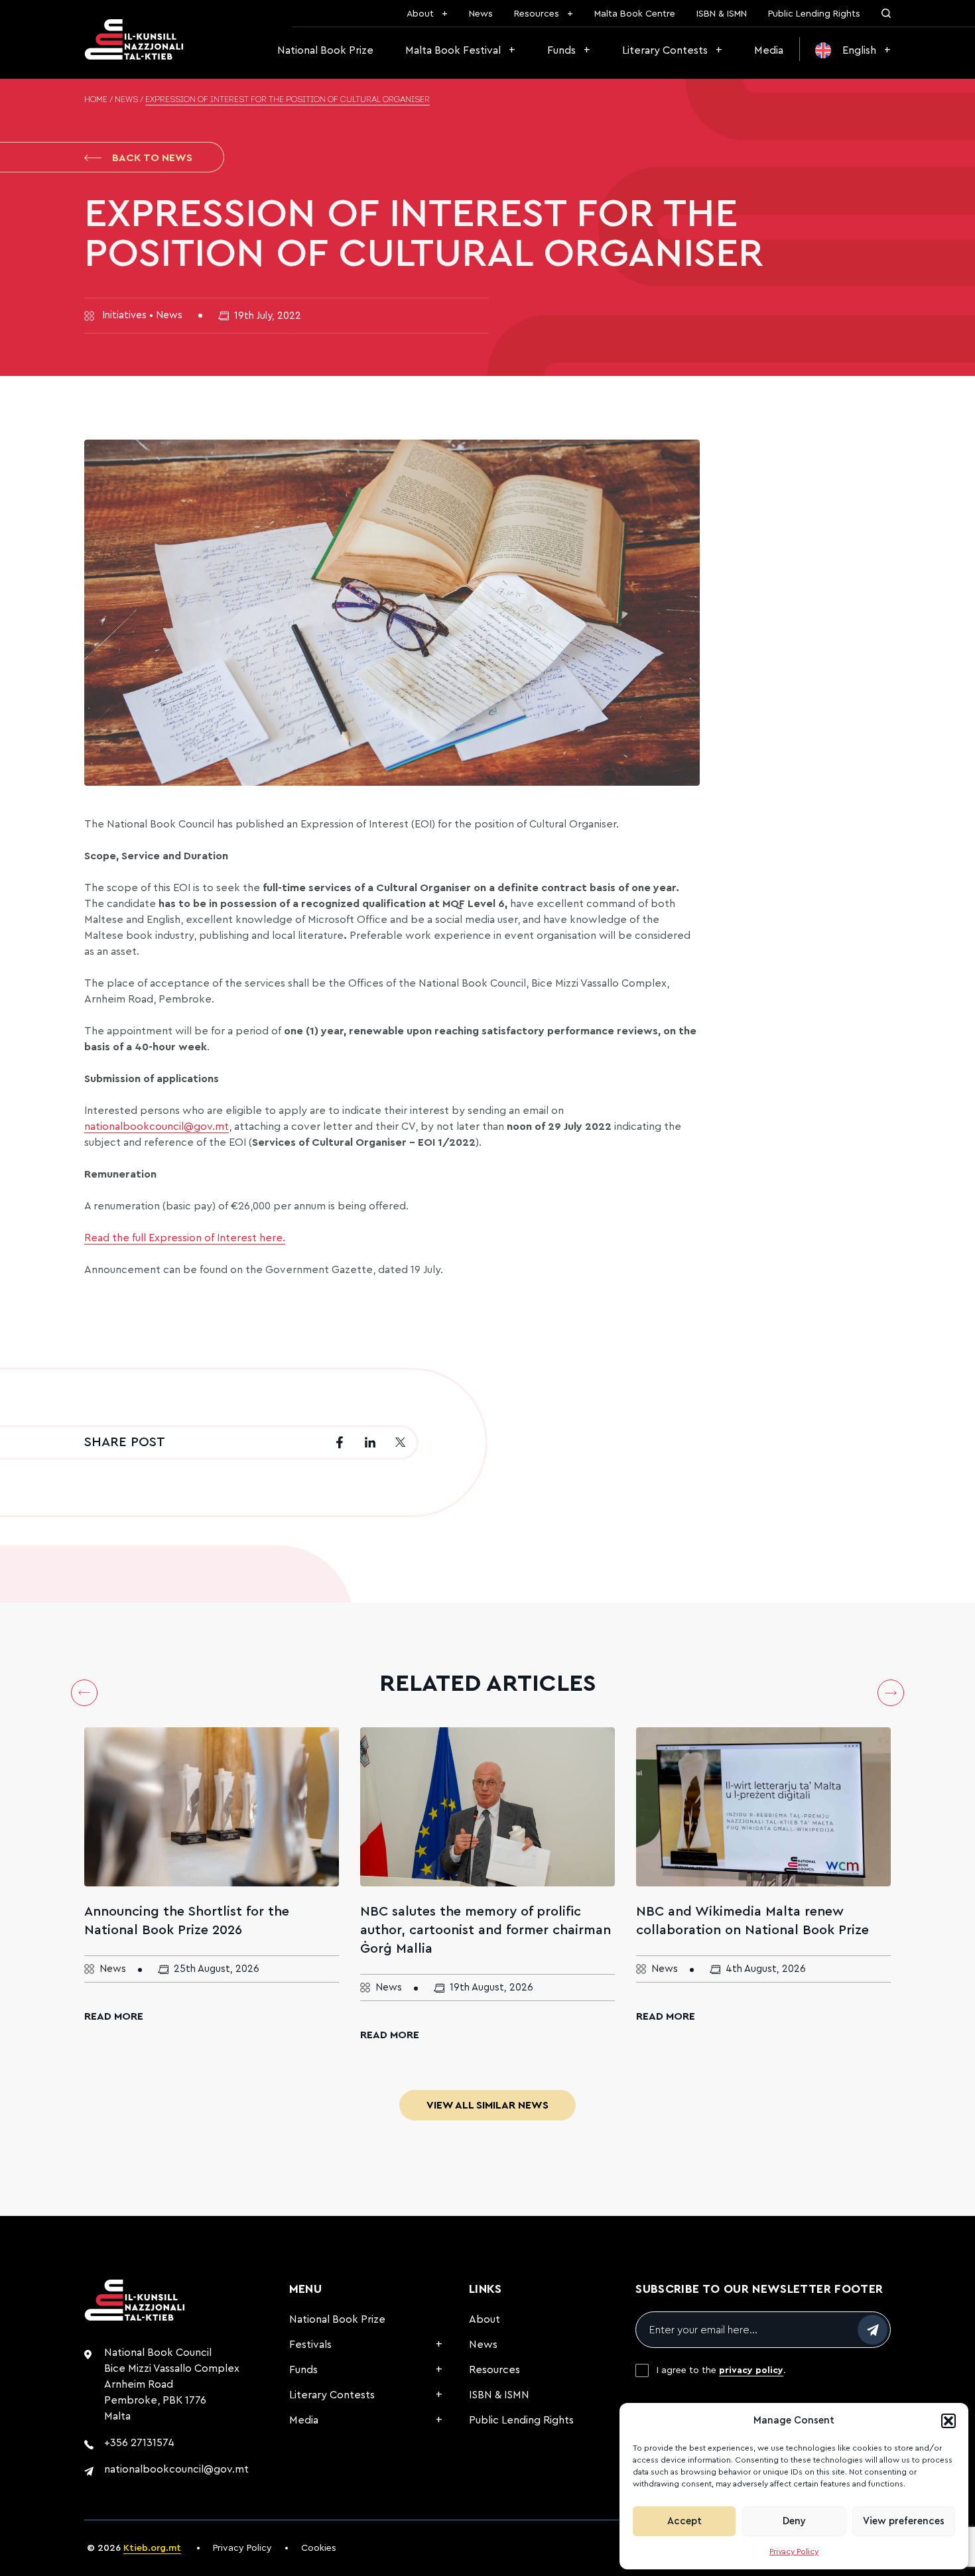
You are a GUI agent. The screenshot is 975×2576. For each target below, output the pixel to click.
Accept (684, 2521)
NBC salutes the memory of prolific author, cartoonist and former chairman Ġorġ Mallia (486, 1930)
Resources (537, 14)
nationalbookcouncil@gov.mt (176, 2469)
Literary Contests (665, 50)
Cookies (319, 2548)
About (420, 14)
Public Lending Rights (814, 14)
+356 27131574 (139, 2443)
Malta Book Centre (635, 14)
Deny (794, 2521)
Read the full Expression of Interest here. (185, 1238)
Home (96, 100)
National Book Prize (325, 50)
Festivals (310, 2345)
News (481, 14)
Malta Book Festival (453, 50)
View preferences (904, 2521)
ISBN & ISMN (722, 14)
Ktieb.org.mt (152, 2548)
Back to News (152, 158)
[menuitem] (853, 50)
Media (769, 50)
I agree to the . (721, 2370)
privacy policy (751, 2370)
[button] (948, 2421)
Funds (561, 50)
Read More (114, 2016)
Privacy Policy (794, 2551)
